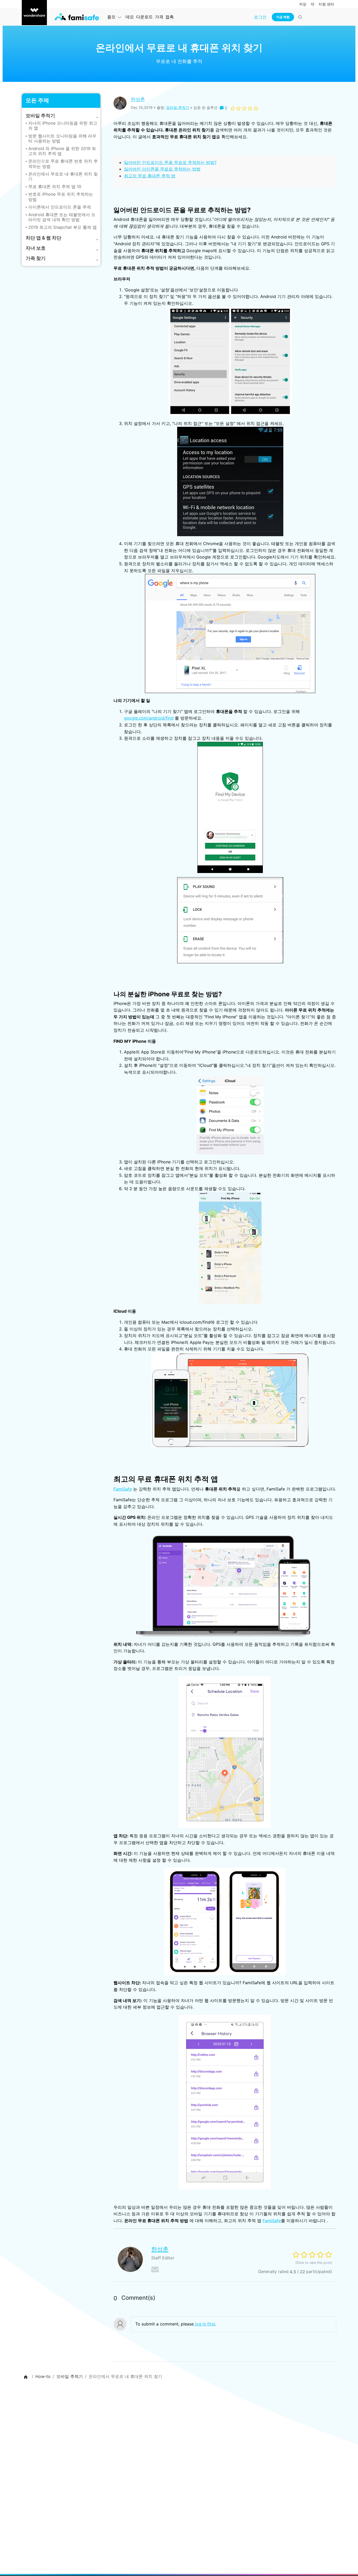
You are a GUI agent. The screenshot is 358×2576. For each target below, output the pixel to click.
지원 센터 (326, 4)
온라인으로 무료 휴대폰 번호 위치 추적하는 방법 (63, 164)
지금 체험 (283, 17)
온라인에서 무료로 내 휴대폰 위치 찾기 (63, 176)
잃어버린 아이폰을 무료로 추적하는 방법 (162, 169)
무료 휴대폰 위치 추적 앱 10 (55, 187)
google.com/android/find (149, 718)
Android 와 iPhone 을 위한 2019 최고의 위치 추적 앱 (62, 151)
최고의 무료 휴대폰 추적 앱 (150, 176)
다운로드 (144, 17)
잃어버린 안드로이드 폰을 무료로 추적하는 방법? (170, 162)
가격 (159, 17)
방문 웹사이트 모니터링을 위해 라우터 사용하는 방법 (62, 138)
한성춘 (138, 99)
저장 (303, 4)
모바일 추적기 (178, 107)
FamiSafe (123, 1489)
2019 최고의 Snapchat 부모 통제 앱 (63, 227)
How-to (43, 2376)
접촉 (170, 17)
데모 (130, 17)
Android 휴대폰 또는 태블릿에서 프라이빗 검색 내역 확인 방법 (62, 217)
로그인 (260, 17)
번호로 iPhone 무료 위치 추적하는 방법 (61, 197)
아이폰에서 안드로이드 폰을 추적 (60, 207)
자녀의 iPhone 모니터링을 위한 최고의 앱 (63, 126)
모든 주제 (37, 100)
